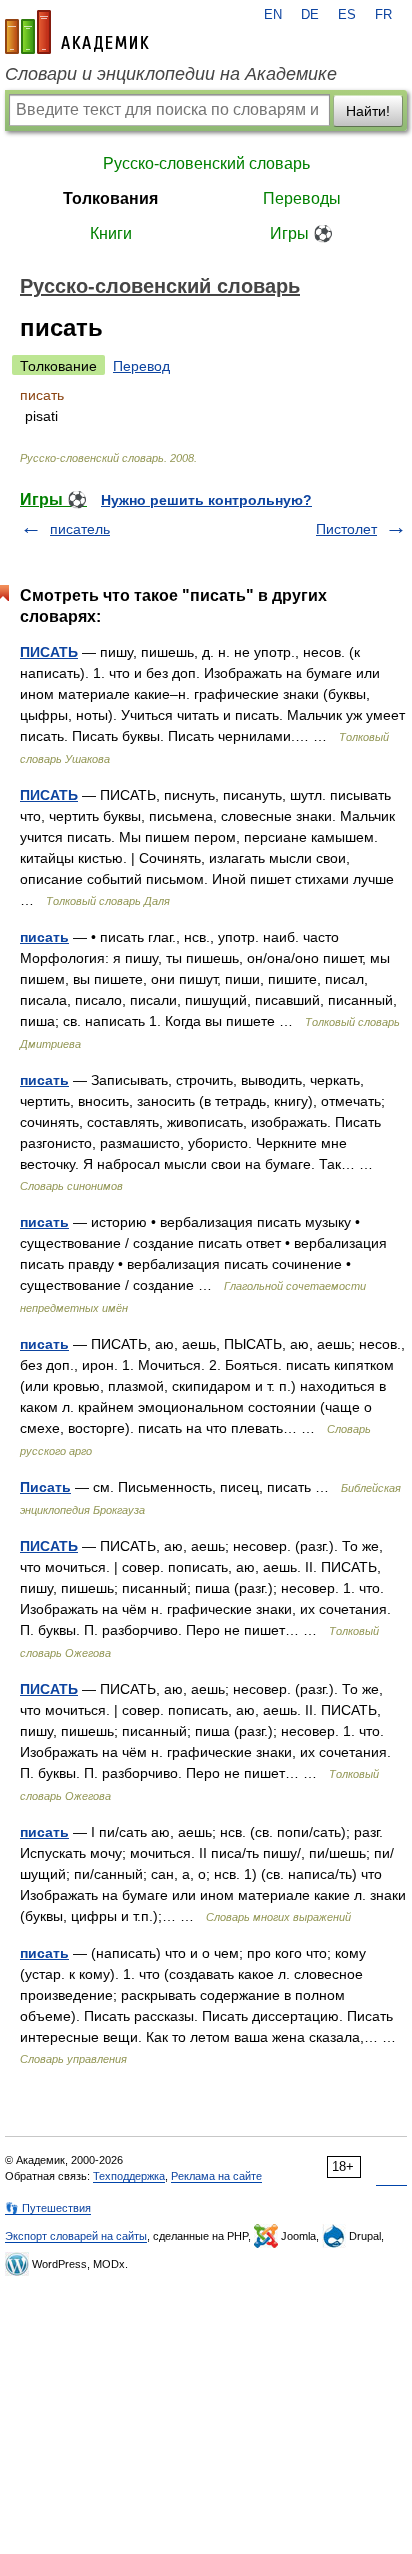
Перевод (141, 366)
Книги (111, 233)
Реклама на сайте (216, 2176)
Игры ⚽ (301, 233)
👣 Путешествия (48, 2208)
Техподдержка (129, 2176)
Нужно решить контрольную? (206, 500)
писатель (80, 529)
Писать (45, 1487)
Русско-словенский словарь (206, 163)
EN (273, 15)
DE (310, 15)
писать (44, 937)
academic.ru (77, 32)
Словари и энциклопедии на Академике (171, 74)
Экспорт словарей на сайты (76, 2236)
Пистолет (346, 529)
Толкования (110, 198)
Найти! (368, 111)
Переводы (302, 198)
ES (347, 15)
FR (383, 15)
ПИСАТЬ (49, 652)
